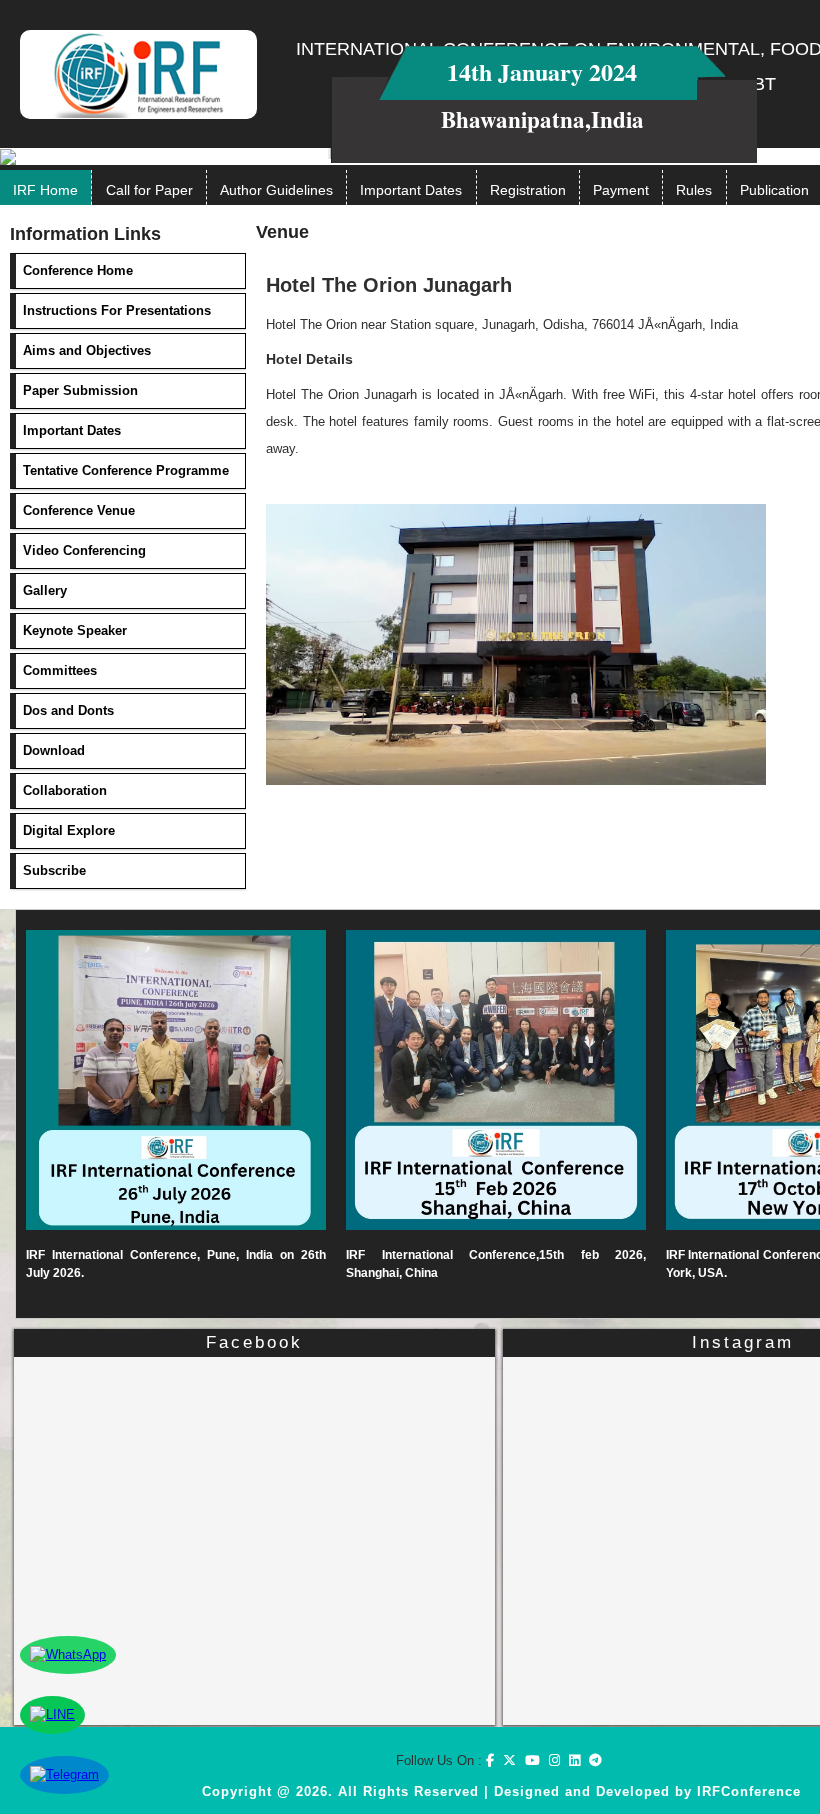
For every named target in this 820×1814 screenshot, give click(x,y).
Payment (621, 190)
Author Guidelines (276, 190)
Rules (694, 190)
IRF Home (45, 190)
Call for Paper (149, 190)
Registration (528, 190)
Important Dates (411, 190)
